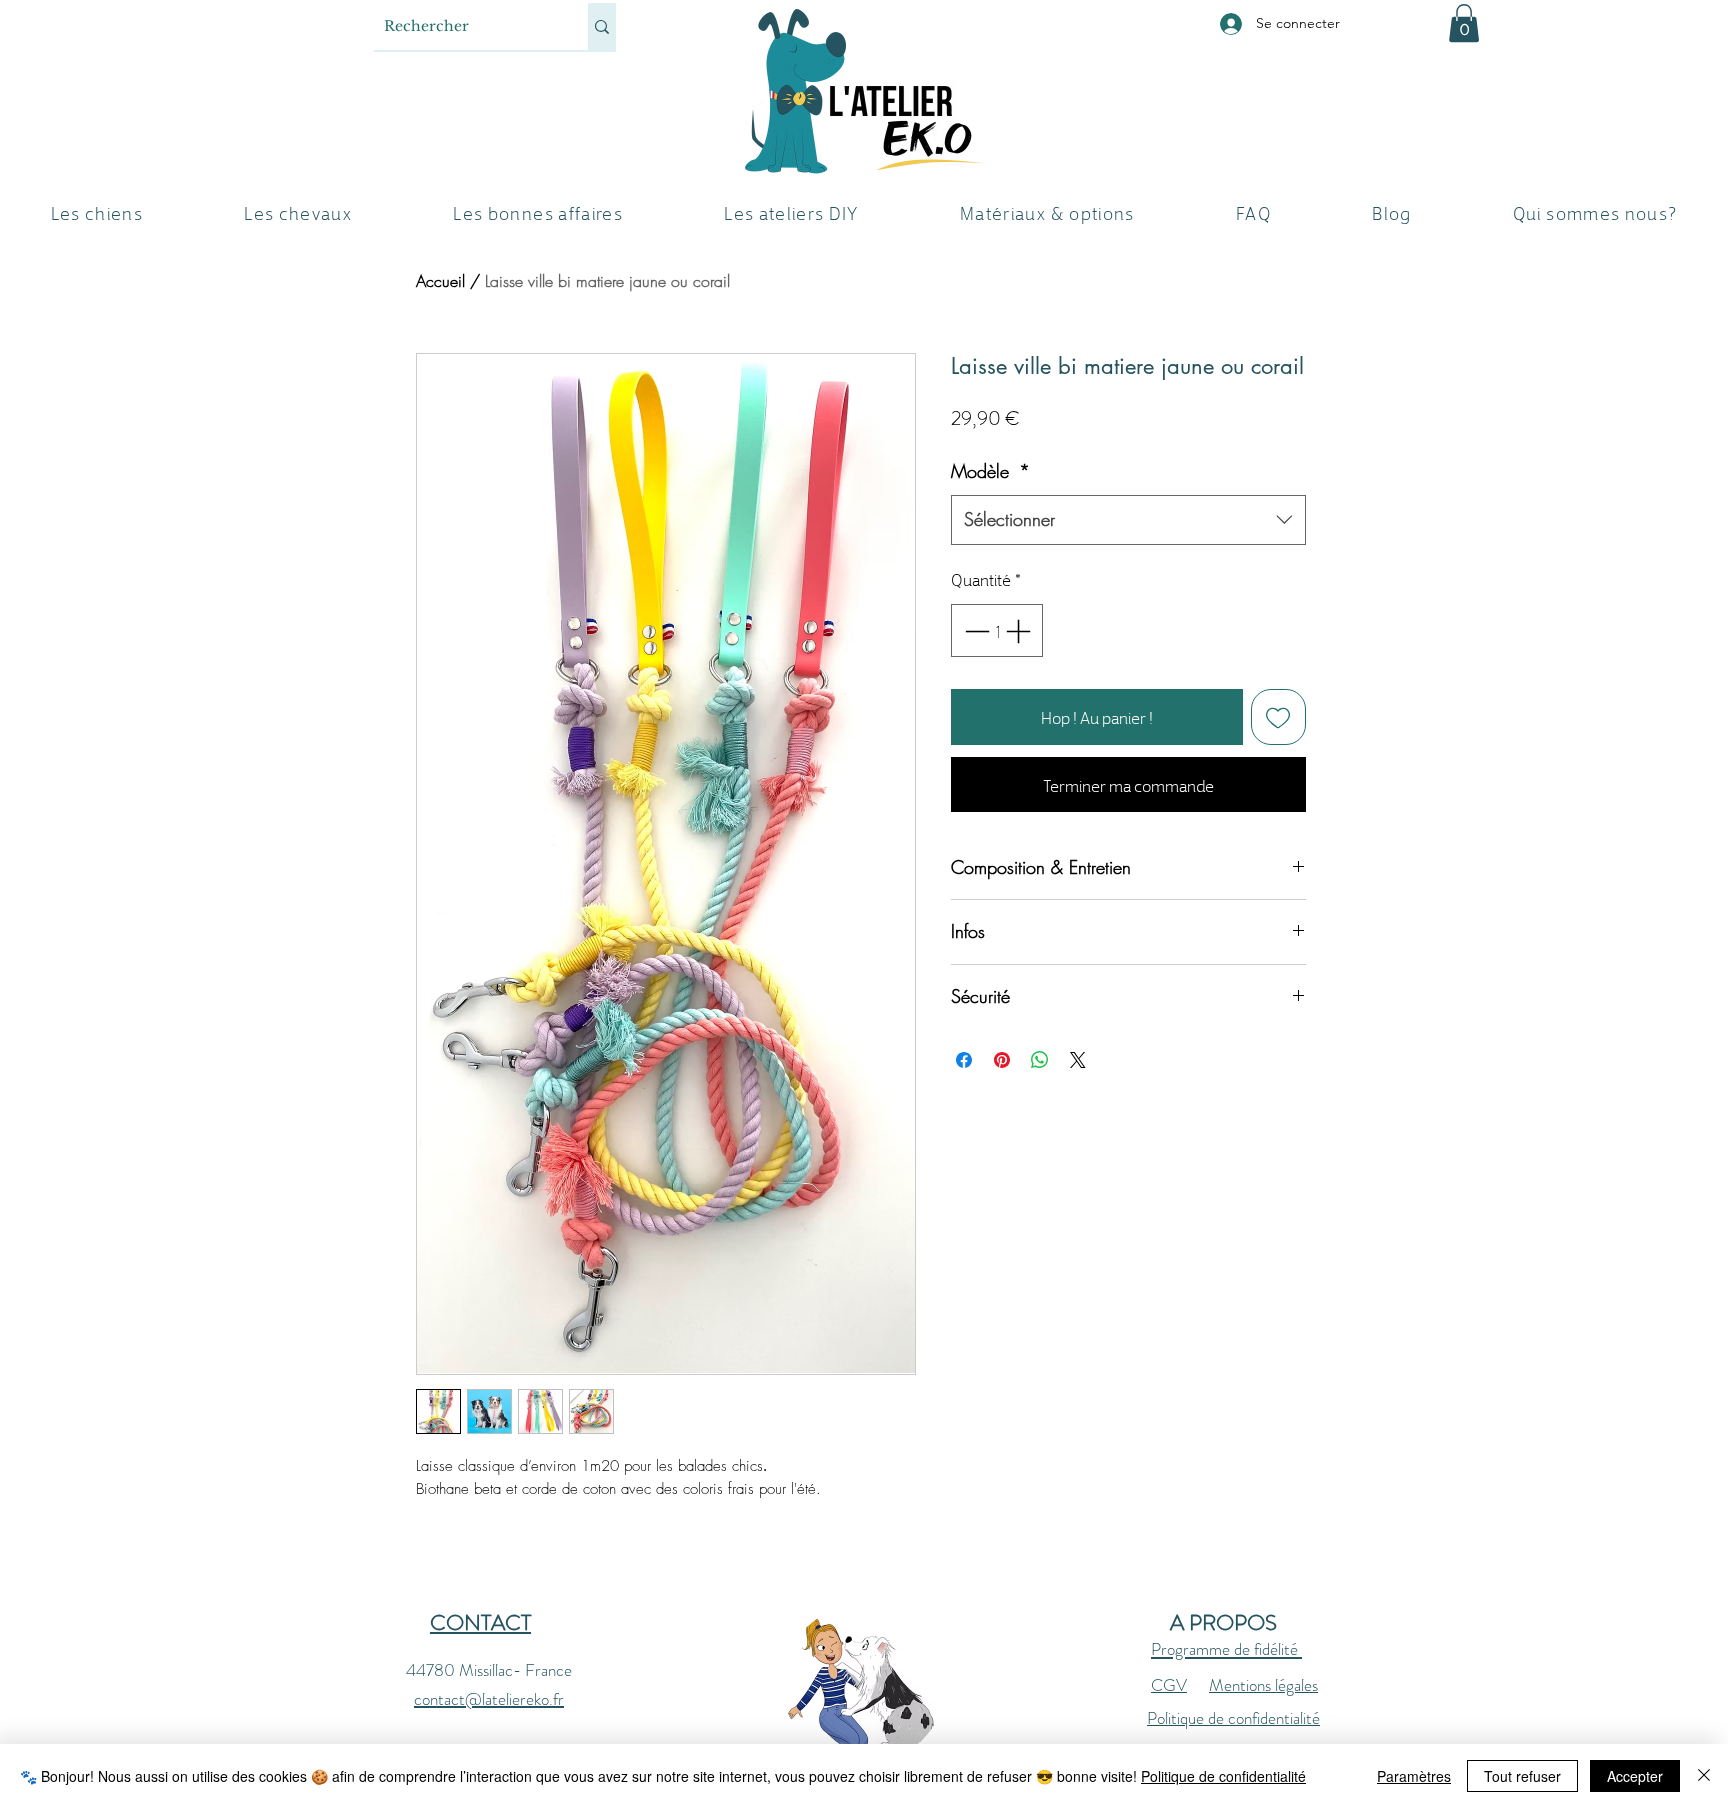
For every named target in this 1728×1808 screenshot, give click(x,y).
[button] (1464, 23)
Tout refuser (1522, 1776)
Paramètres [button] (1414, 1776)
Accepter (1635, 1776)
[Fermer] (1704, 1776)
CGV (1169, 1685)
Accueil (440, 281)
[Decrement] (975, 631)
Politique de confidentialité (1233, 1718)
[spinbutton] (997, 631)
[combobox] (1128, 520)
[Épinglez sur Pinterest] (1002, 1060)
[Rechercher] (602, 26)
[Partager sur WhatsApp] (1040, 1060)
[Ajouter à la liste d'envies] (1279, 717)
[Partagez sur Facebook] (964, 1060)
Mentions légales (1263, 1685)
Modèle (990, 471)
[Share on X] (1078, 1060)
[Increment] (1020, 631)
